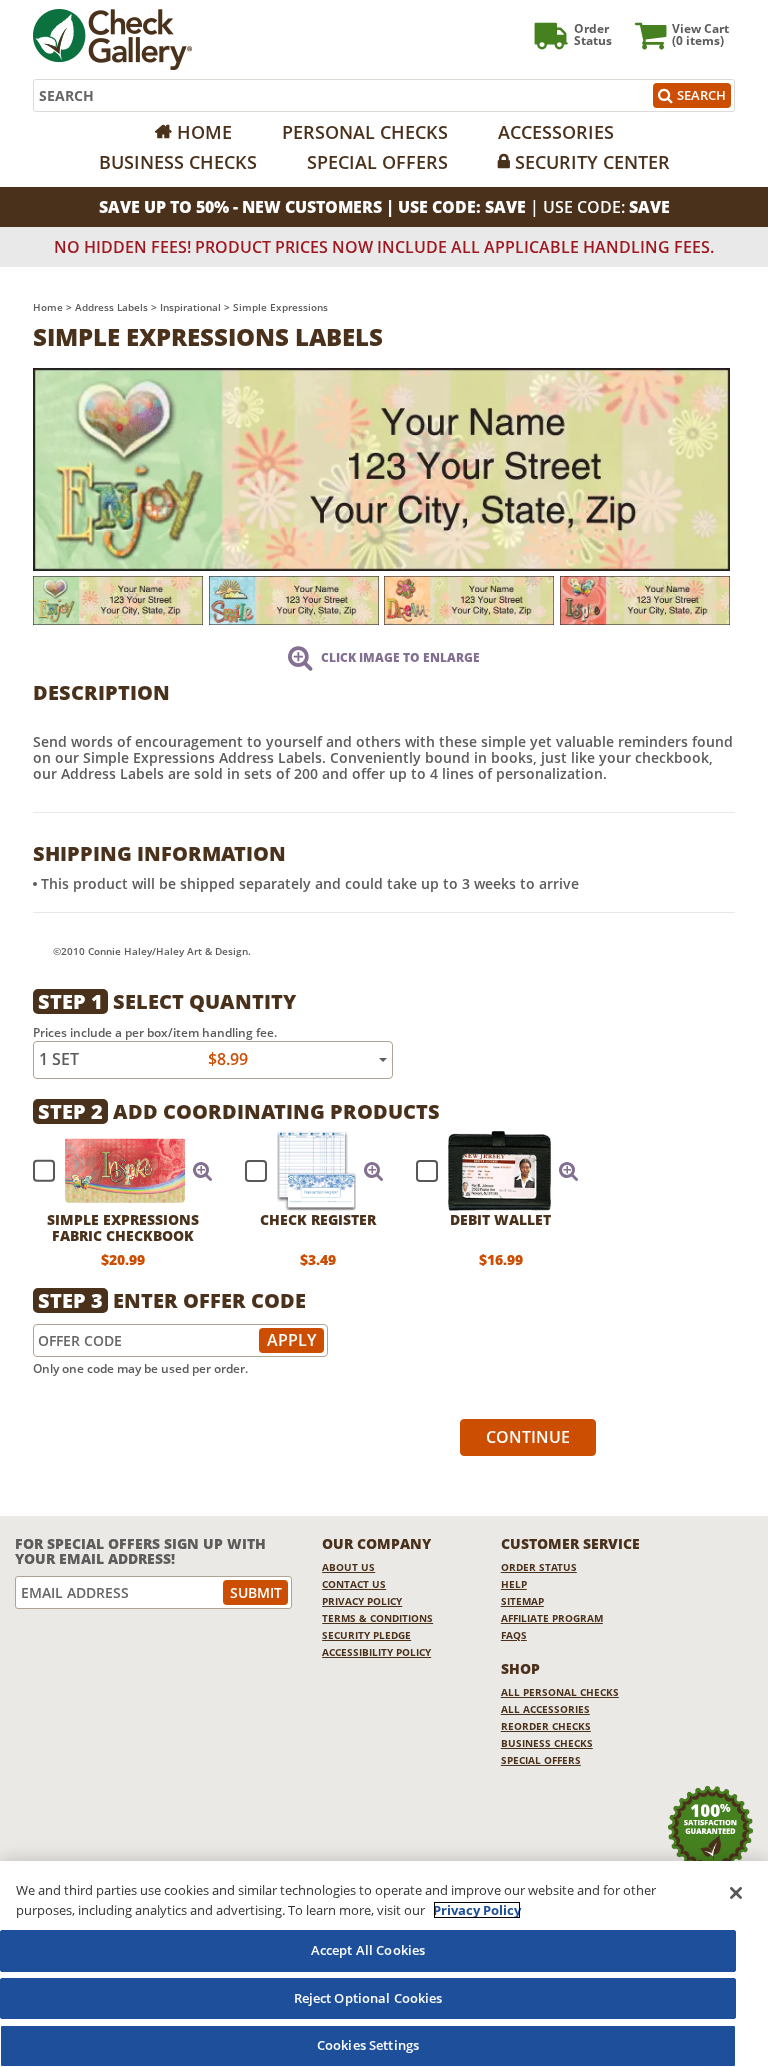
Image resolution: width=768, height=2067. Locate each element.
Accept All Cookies (368, 1950)
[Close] (736, 1893)
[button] (203, 1171)
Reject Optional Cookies (368, 1998)
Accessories (556, 132)
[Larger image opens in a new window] (381, 467)
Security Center (592, 162)
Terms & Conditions (377, 1618)
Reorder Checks (546, 1726)
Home (204, 132)
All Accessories (545, 1709)
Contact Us (354, 1584)
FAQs (514, 1635)
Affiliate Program (552, 1618)
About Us (348, 1567)
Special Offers (377, 162)
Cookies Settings (368, 2045)
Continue (528, 1437)
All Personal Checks (560, 1692)
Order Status (539, 1567)
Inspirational (190, 307)
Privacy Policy (362, 1601)
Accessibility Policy (376, 1652)
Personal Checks (365, 132)
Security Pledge (366, 1635)
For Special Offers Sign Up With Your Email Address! (140, 1551)
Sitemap (522, 1601)
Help (514, 1584)
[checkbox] (114, 1171)
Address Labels (111, 307)
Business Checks (178, 162)
